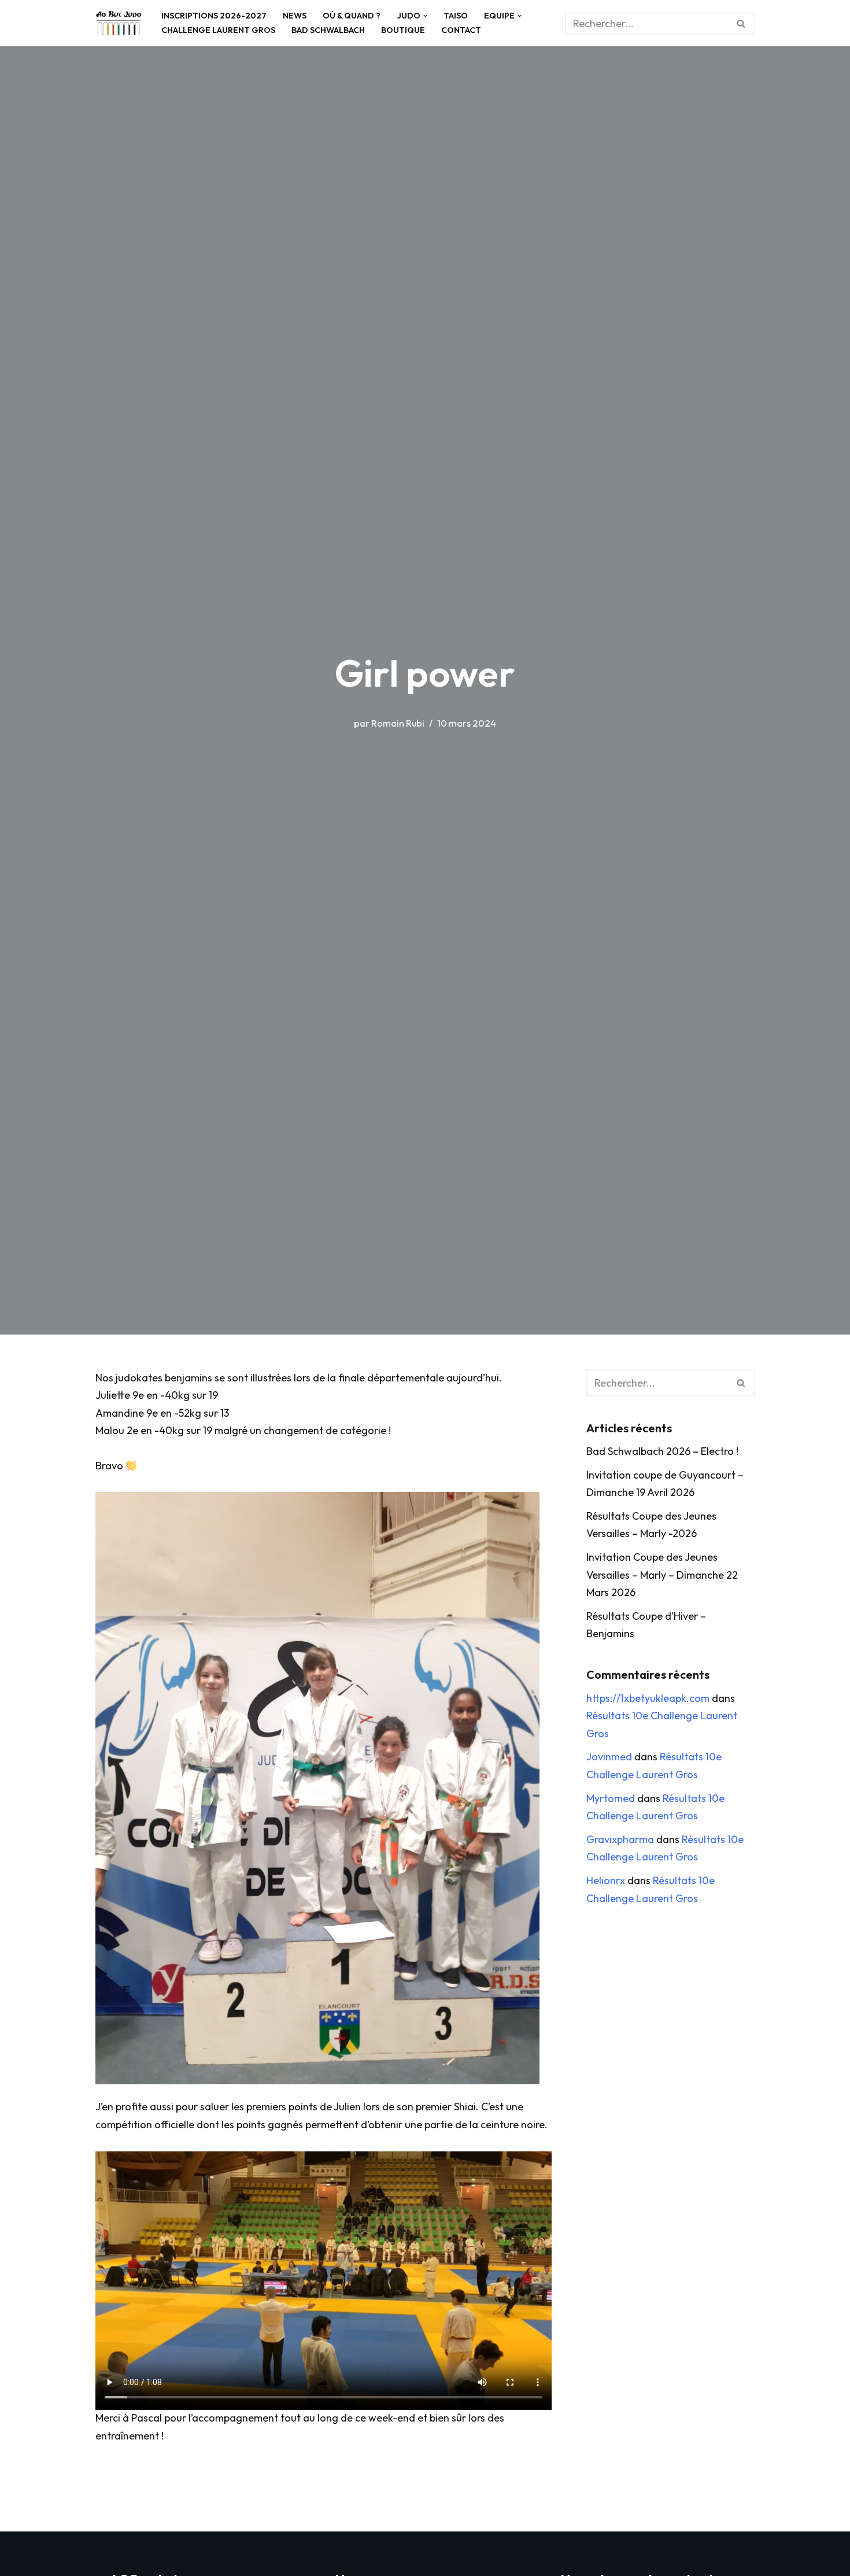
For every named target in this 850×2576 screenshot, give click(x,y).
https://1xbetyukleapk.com (648, 1698)
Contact (461, 30)
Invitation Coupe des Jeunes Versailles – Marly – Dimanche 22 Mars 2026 (662, 1575)
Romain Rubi (398, 723)
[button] (425, 16)
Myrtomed (611, 1798)
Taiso (456, 16)
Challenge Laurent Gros (218, 30)
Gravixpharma (620, 1839)
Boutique (403, 30)
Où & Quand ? (352, 16)
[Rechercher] (742, 23)
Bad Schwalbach (328, 30)
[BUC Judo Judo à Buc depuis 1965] (119, 23)
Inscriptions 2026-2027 (214, 16)
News (295, 16)
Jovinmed (609, 1757)
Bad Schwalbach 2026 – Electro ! (662, 1451)
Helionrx (606, 1880)
